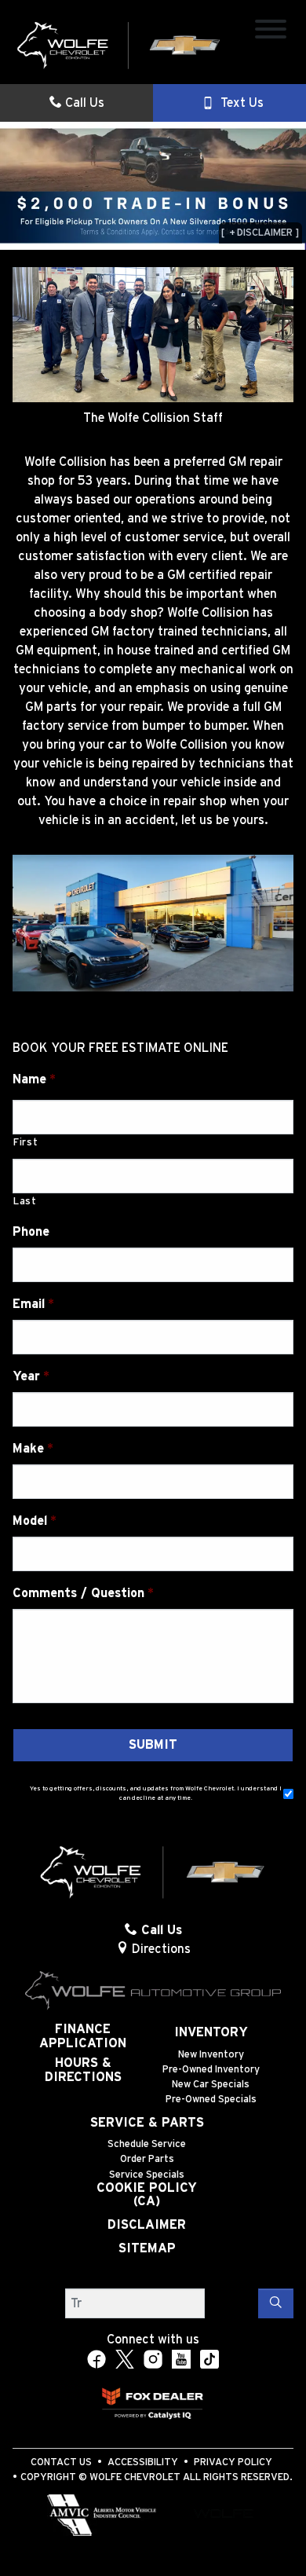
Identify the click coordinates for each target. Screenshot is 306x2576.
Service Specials (147, 2175)
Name (34, 1079)
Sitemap (147, 2248)
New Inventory (211, 2055)
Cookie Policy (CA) (147, 2195)
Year (31, 1376)
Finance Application (83, 2036)
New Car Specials (211, 2085)
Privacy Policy (233, 2462)
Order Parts (147, 2159)
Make (33, 1449)
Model (35, 1521)
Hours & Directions (83, 2070)
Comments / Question (83, 1593)
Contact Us (61, 2462)
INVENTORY (211, 2032)
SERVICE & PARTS (147, 2123)
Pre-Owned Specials (211, 2100)
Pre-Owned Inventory (211, 2070)
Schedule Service (147, 2144)
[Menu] (271, 32)
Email (33, 1304)
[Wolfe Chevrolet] (119, 45)
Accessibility (143, 2462)
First (25, 1143)
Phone (31, 1232)
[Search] (276, 2303)
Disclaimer (147, 2225)
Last (25, 1202)
